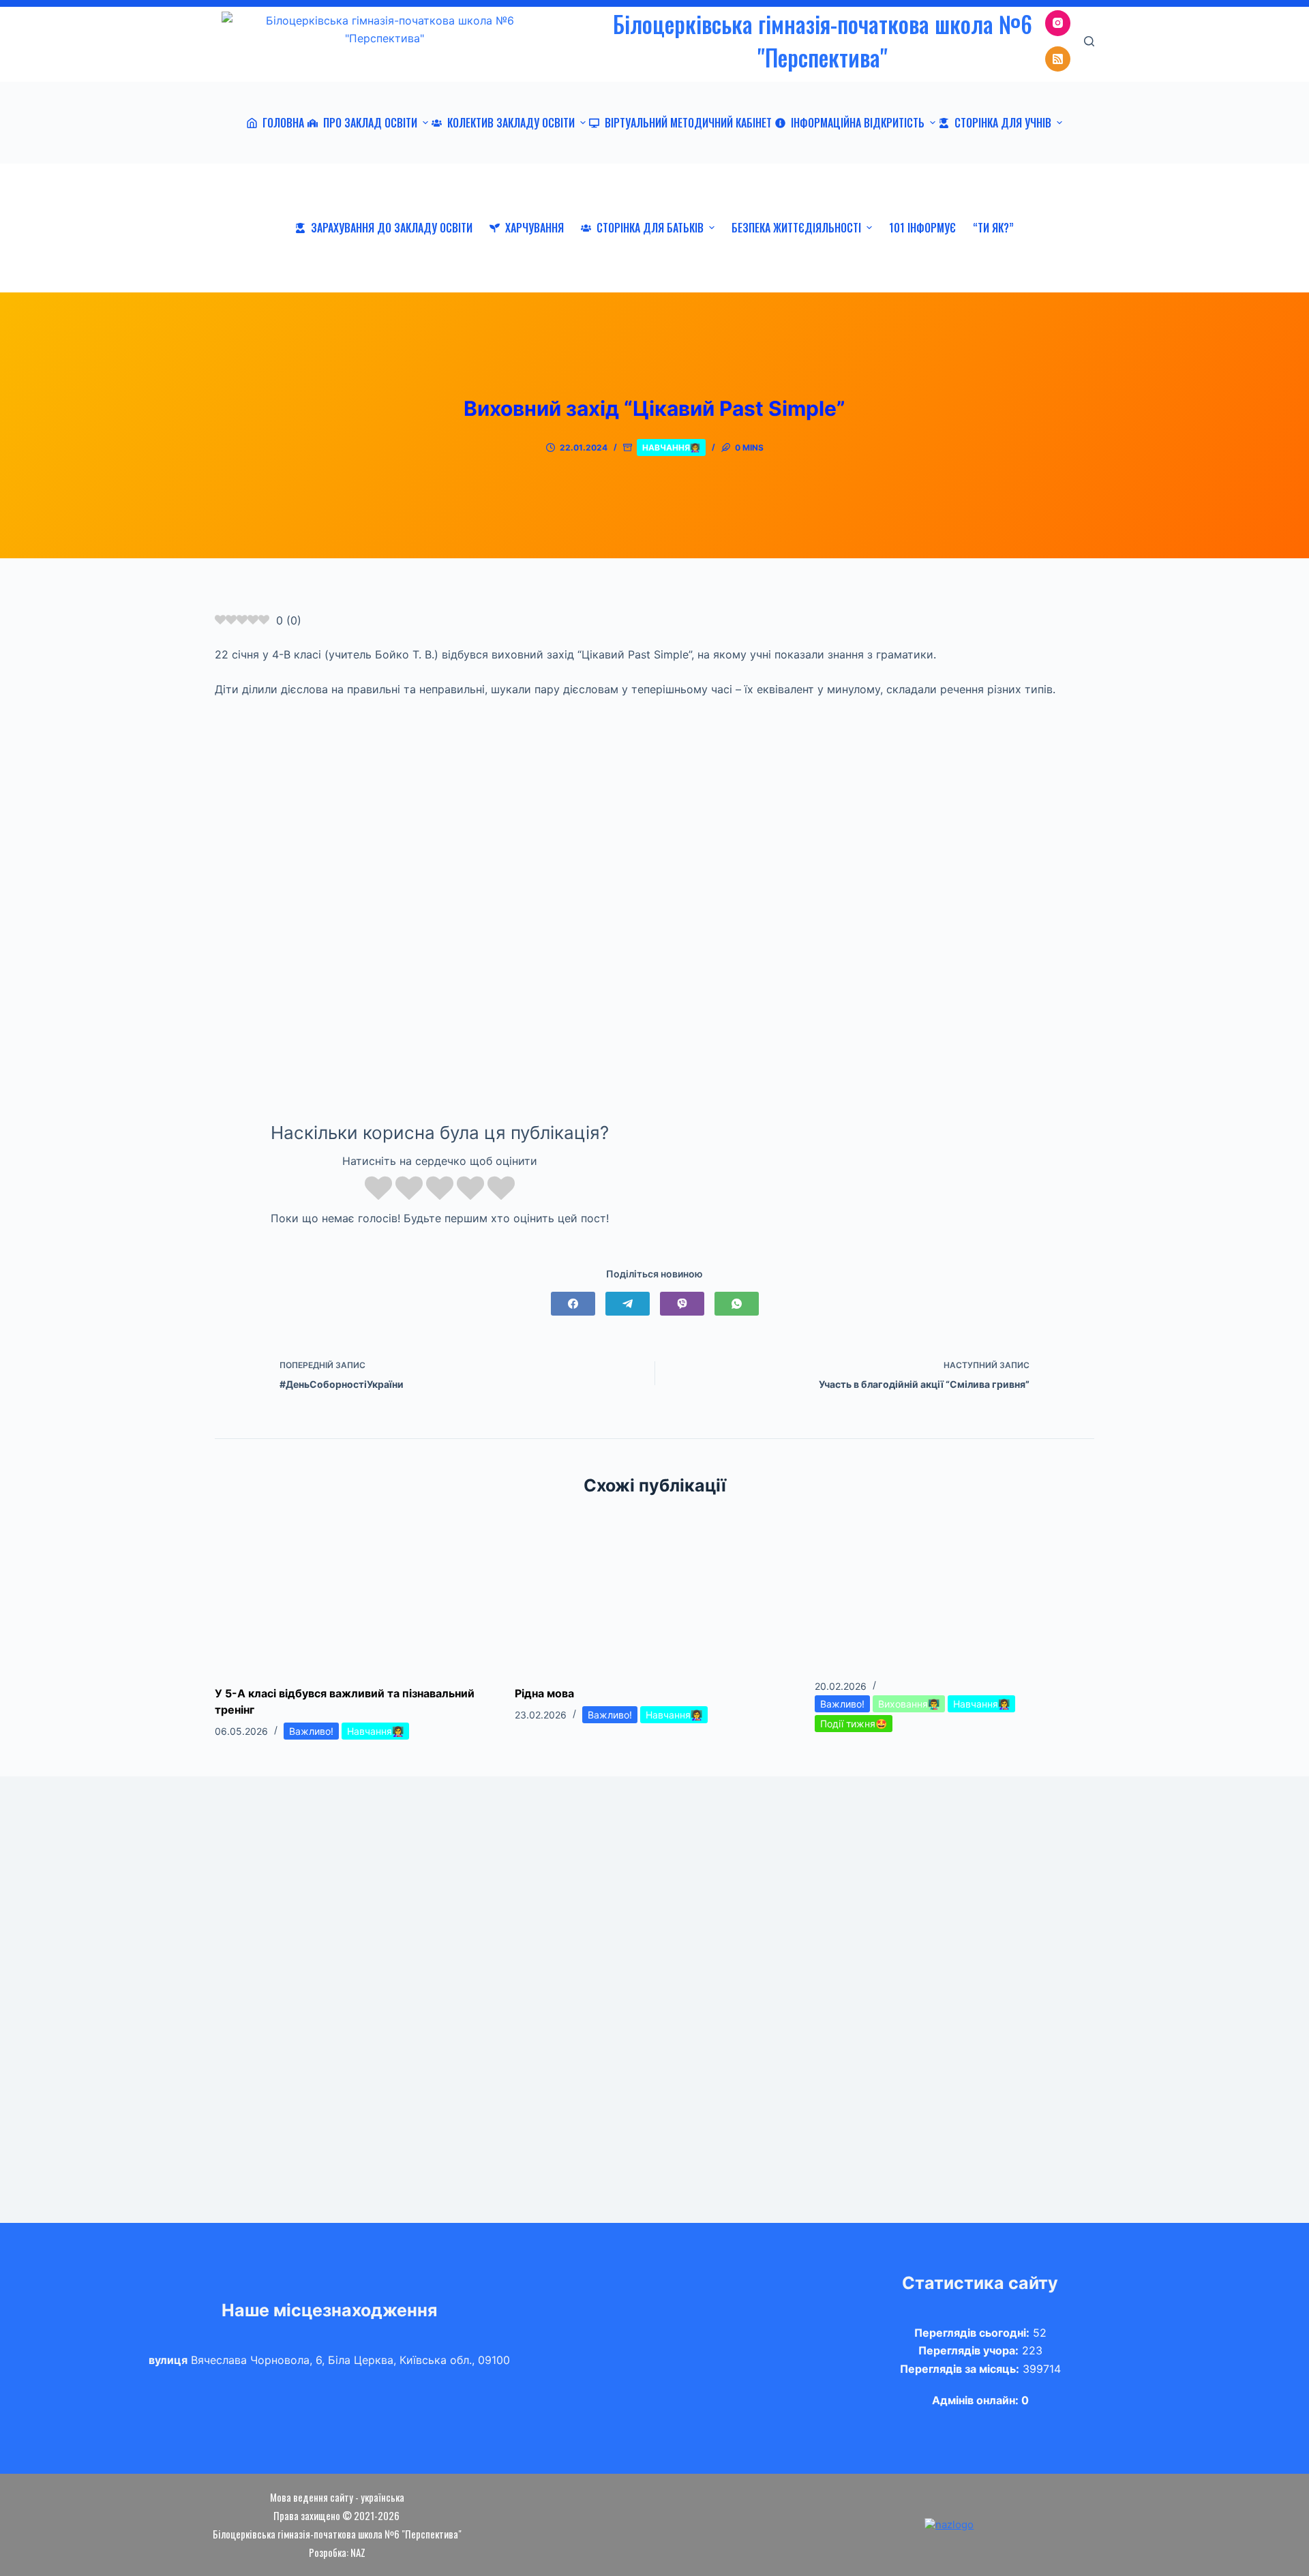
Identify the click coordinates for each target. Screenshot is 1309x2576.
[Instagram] (1058, 23)
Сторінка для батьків (650, 228)
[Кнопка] (225, 575)
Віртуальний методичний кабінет (688, 123)
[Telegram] (628, 1304)
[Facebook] (573, 1304)
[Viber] (682, 1304)
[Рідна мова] (654, 1591)
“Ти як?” (993, 228)
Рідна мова (544, 1693)
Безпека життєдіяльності (796, 228)
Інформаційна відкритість (858, 123)
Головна (283, 123)
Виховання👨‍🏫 (909, 1704)
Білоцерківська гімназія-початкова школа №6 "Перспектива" (823, 41)
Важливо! (311, 1731)
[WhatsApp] (737, 1304)
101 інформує (922, 228)
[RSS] (1058, 59)
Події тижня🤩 (854, 1724)
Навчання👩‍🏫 (671, 448)
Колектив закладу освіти (511, 123)
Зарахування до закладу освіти (392, 228)
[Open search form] (1089, 41)
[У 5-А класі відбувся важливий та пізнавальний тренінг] (355, 1591)
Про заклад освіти (370, 123)
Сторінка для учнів (1003, 123)
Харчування (535, 228)
